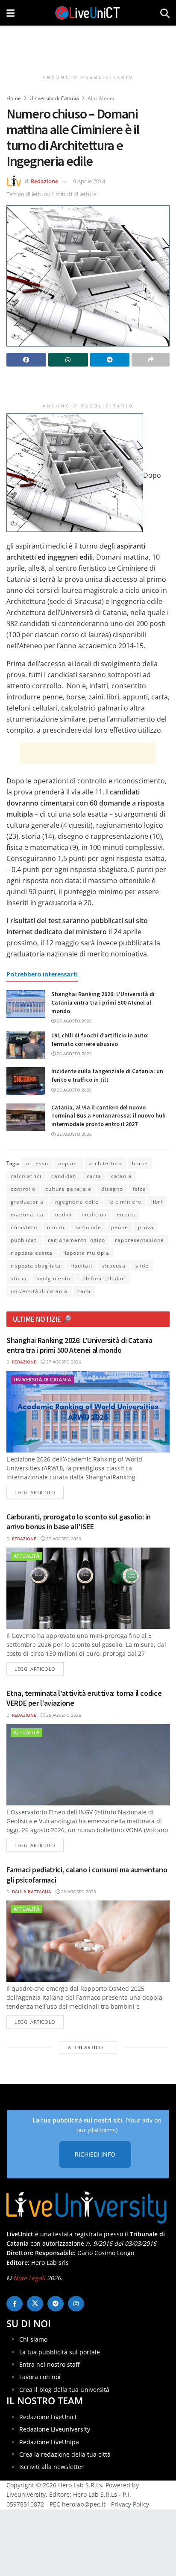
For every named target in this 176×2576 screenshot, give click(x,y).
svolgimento (54, 1278)
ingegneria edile (76, 1202)
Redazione (44, 181)
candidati (64, 1176)
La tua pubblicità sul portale (60, 2352)
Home (14, 98)
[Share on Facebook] (26, 360)
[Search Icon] (165, 13)
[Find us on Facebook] (15, 2304)
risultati (81, 1266)
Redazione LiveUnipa (49, 2442)
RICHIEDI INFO (95, 2154)
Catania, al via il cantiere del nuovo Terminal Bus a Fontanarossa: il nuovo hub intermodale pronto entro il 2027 (109, 1116)
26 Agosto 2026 (74, 1054)
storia (19, 1278)
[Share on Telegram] (110, 360)
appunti (69, 1163)
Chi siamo (33, 2339)
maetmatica (27, 1214)
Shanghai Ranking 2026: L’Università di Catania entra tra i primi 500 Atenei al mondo (103, 1002)
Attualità (26, 1556)
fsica (139, 1189)
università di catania (39, 1291)
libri (157, 1202)
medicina (94, 1214)
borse (140, 1163)
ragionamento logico (76, 1240)
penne (120, 1227)
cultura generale (68, 1189)
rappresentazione (139, 1240)
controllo (23, 1189)
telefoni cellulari (103, 1278)
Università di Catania (54, 98)
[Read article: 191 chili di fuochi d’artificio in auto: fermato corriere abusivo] (26, 1045)
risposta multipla (86, 1253)
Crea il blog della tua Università (64, 2390)
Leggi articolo (39, 1492)
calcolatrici (26, 1176)
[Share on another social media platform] (151, 360)
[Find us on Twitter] (35, 2304)
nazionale (88, 1227)
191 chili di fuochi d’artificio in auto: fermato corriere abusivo (100, 1040)
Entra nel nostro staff (49, 2364)
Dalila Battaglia (32, 1892)
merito (126, 1214)
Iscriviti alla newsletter (51, 2467)
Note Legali (29, 2278)
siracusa (114, 1266)
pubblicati (24, 1240)
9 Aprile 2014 (89, 181)
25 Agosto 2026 (74, 1134)
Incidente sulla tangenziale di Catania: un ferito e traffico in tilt (107, 1075)
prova (146, 1227)
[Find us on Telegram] (56, 2304)
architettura (106, 1163)
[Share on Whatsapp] (68, 360)
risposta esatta (32, 1253)
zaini (84, 1291)
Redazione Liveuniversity (55, 2429)
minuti (56, 1227)
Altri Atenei (101, 98)
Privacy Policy (130, 2504)
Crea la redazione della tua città (65, 2454)
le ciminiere (125, 1202)
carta (94, 1176)
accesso (37, 1163)
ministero (24, 1227)
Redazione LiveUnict (48, 2417)
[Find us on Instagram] (76, 2304)
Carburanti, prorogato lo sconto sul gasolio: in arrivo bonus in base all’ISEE (79, 1522)
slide (142, 1266)
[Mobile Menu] (10, 13)
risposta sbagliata (36, 1266)
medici (63, 1214)
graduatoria (27, 1202)
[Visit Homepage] (88, 13)
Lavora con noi (40, 2377)
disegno (112, 1189)
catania (121, 1176)
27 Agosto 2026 (74, 1021)
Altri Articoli (88, 2047)
